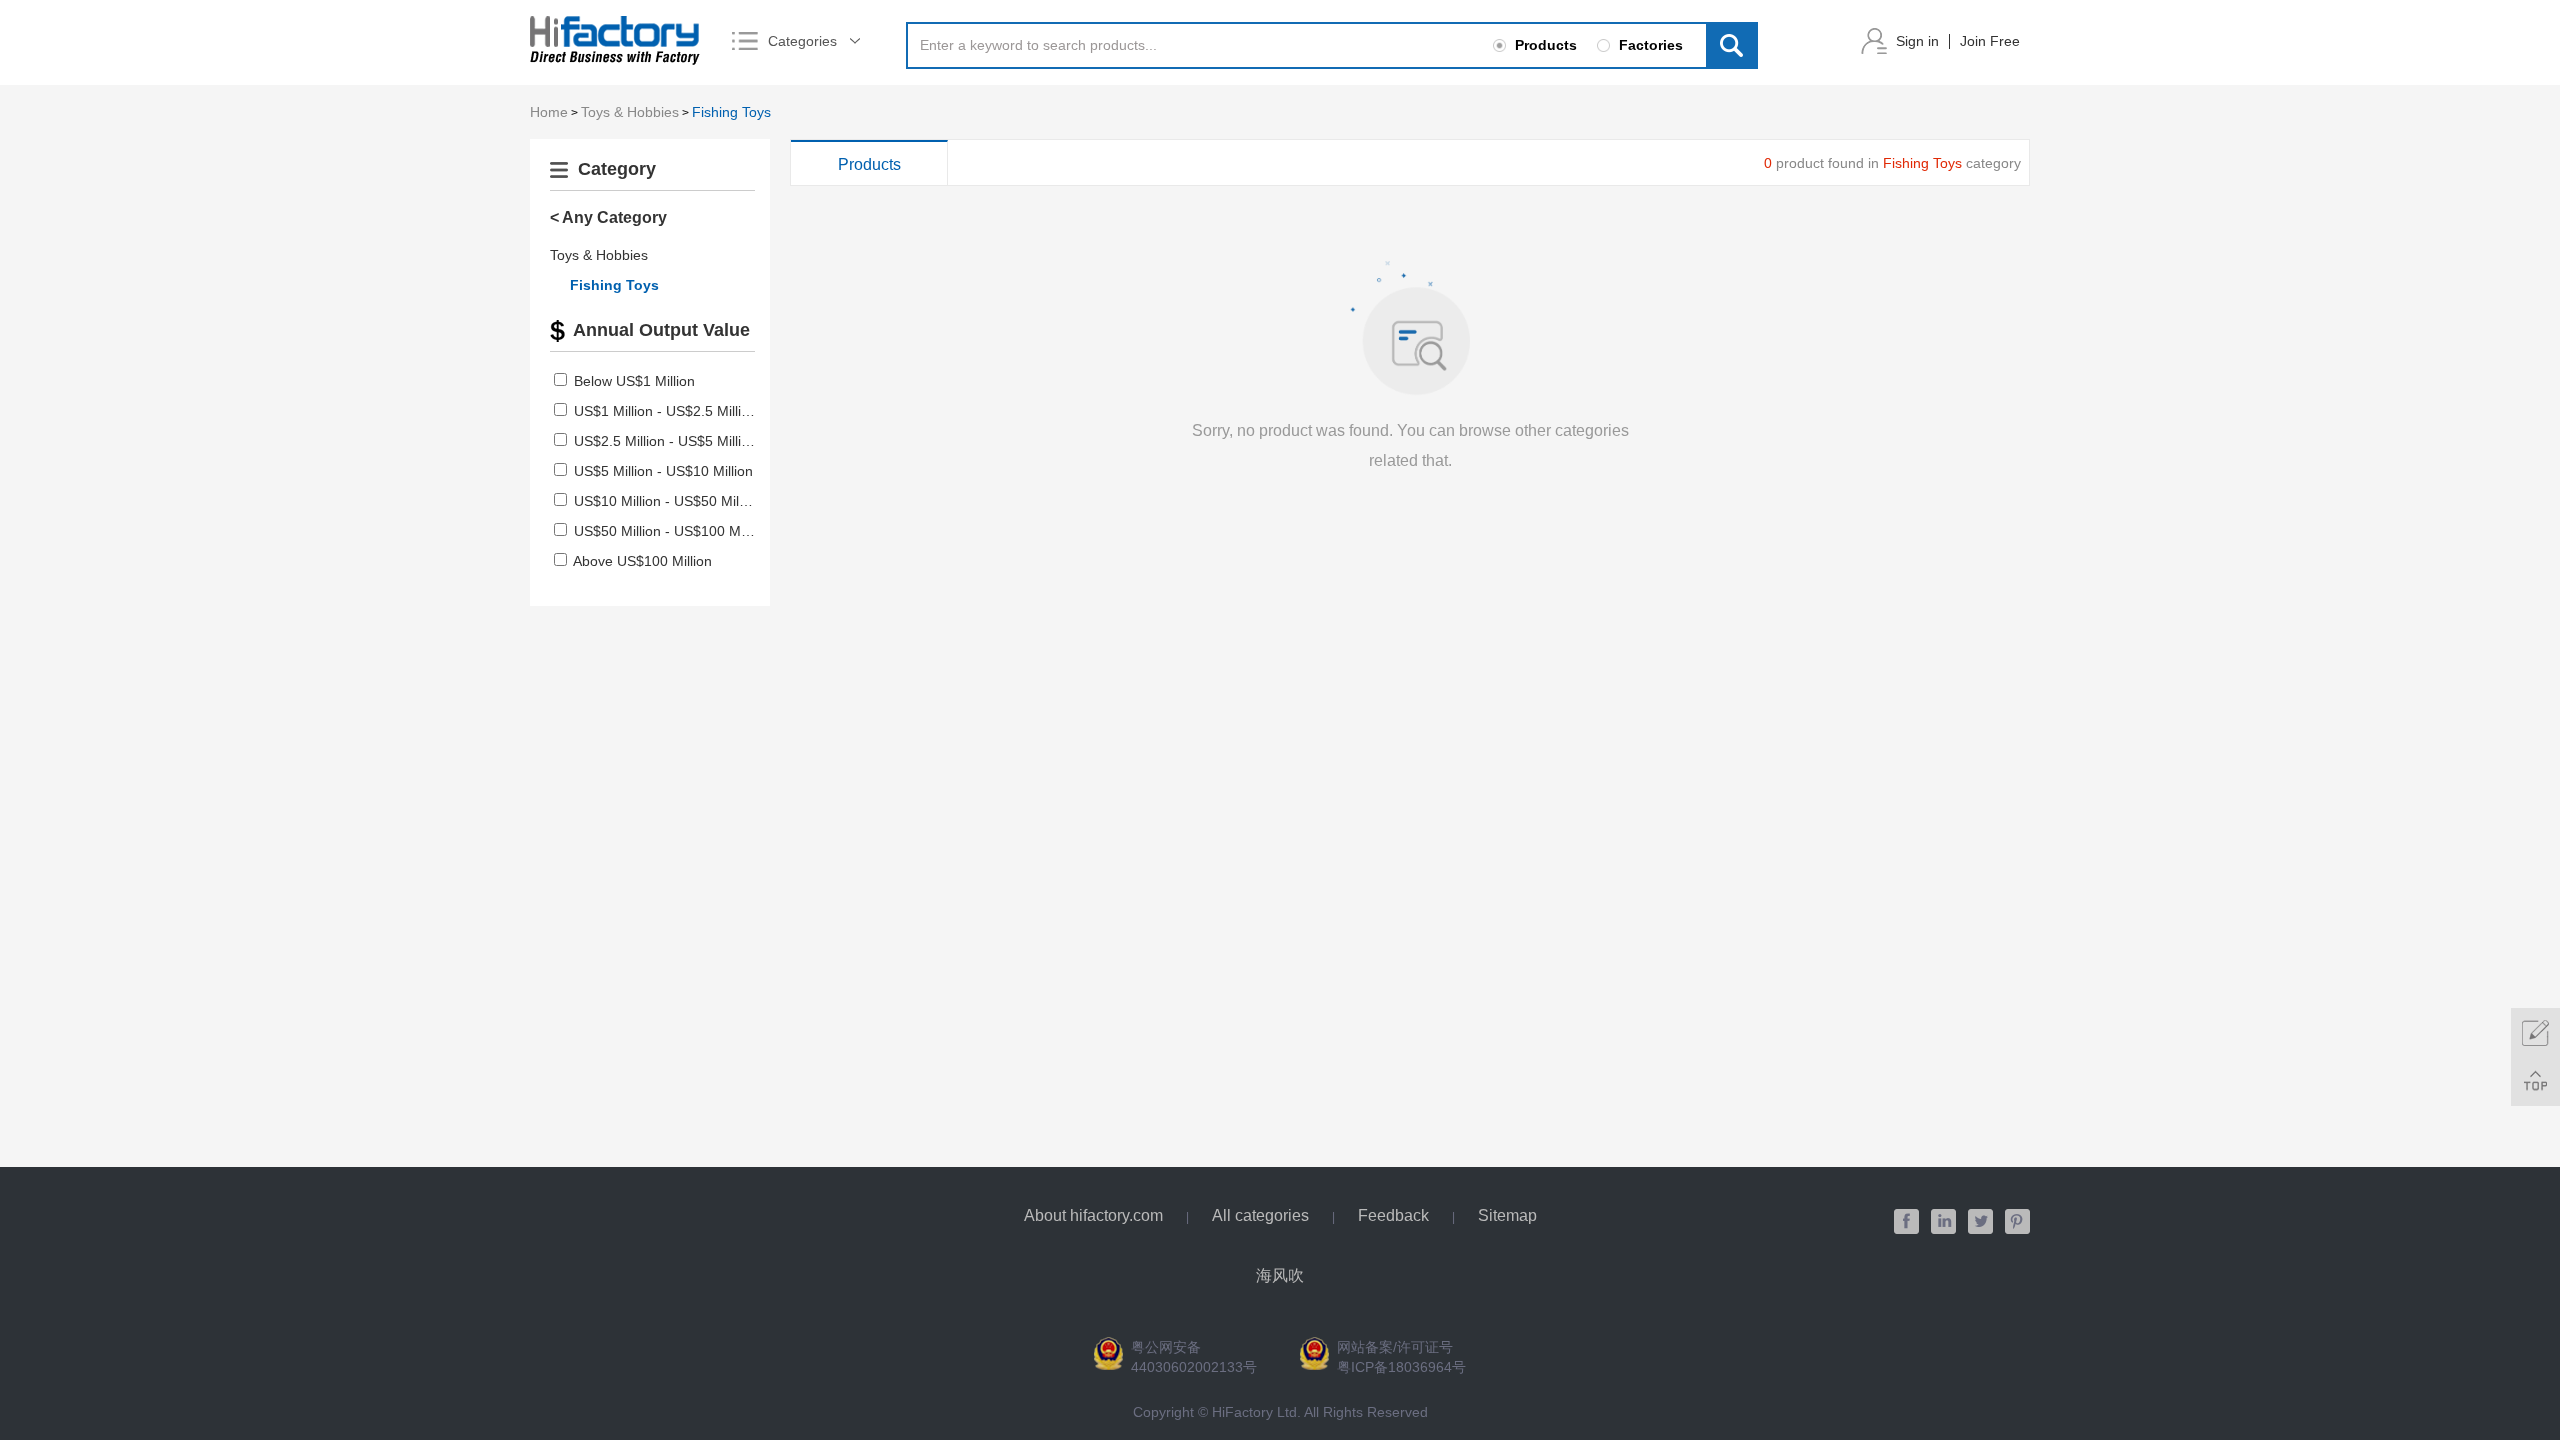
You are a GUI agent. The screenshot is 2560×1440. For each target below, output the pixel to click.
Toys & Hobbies (630, 112)
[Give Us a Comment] (2535, 1032)
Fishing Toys (731, 112)
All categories (1260, 1215)
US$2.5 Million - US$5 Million (665, 441)
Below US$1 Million (634, 381)
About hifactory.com (1093, 1215)
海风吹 (1280, 1275)
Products (869, 164)
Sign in (1917, 41)
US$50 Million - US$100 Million (671, 531)
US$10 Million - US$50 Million (667, 501)
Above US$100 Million (642, 561)
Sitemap (1507, 1215)
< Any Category (608, 217)
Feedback (1393, 1215)
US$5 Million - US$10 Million (663, 471)
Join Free (1990, 41)
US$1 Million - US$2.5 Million (665, 411)
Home (549, 112)
